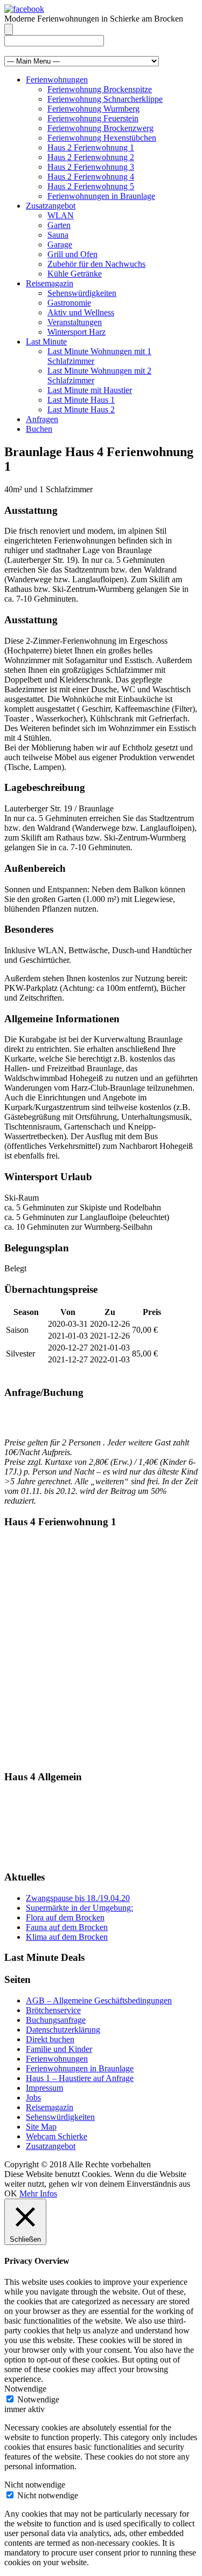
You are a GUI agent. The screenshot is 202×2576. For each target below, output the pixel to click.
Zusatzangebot (51, 206)
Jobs (33, 2098)
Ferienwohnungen (57, 80)
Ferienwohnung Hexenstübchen (102, 138)
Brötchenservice (53, 2010)
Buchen (39, 429)
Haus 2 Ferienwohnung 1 (91, 147)
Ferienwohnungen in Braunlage (101, 196)
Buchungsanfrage (56, 2020)
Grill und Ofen (72, 254)
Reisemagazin (50, 283)
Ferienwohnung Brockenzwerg (100, 128)
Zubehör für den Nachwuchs (96, 264)
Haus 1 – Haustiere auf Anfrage (80, 2078)
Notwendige (38, 2399)
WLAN (61, 215)
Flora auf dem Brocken (65, 1917)
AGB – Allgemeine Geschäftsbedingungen (99, 2000)
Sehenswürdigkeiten (82, 293)
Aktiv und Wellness (81, 312)
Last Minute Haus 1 (81, 400)
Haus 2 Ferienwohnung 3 (91, 167)
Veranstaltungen (75, 322)
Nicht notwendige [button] (35, 2485)
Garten (59, 225)
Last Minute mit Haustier (90, 390)
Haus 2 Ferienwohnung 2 (91, 157)
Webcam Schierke (57, 2136)
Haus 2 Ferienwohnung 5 (91, 186)
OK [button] (11, 2193)
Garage (60, 244)
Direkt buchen (50, 2039)
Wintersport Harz (76, 332)
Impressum (44, 2088)
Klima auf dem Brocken (67, 1937)
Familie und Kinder (59, 2049)
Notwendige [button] (25, 2389)
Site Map (41, 2127)
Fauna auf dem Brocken (67, 1927)
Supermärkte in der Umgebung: (79, 1908)
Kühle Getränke (75, 274)
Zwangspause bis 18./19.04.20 (78, 1898)
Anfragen (42, 419)
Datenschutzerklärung (63, 2030)
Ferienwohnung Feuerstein (93, 118)
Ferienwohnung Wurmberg (93, 109)
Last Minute (46, 342)
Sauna (58, 235)
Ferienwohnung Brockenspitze (100, 89)
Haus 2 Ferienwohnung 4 (91, 177)
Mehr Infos (38, 2193)
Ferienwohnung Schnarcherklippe (105, 99)
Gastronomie (69, 303)
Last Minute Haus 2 (81, 409)
